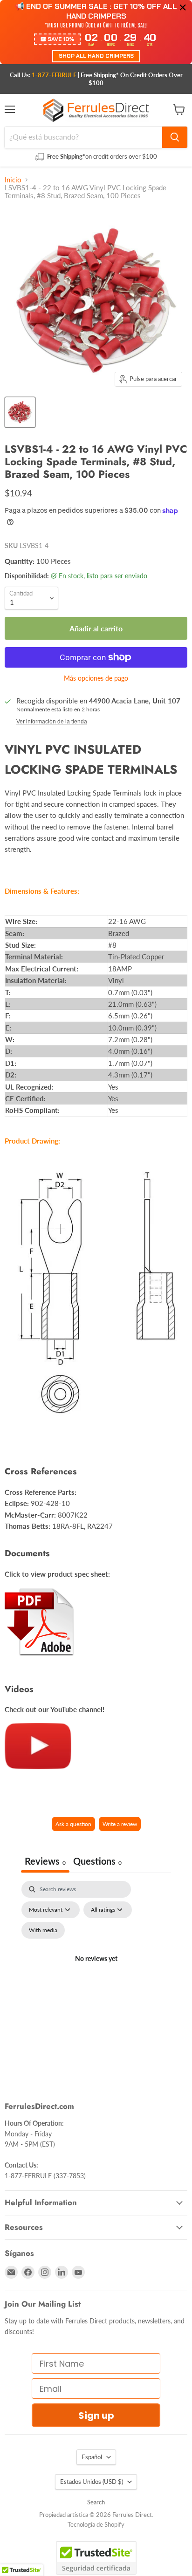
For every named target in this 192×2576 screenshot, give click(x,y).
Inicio (13, 180)
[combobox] (83, 137)
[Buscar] (175, 137)
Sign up (96, 2415)
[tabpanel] (96, 1970)
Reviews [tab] (45, 1861)
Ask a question (73, 1824)
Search (96, 2502)
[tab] (97, 1862)
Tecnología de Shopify (96, 2524)
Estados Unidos (92, 2482)
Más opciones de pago (96, 678)
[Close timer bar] (183, 7)
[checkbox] (43, 1930)
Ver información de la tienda (52, 722)
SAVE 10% (61, 39)
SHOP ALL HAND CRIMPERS (96, 56)
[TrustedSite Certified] (96, 2558)
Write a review (120, 1824)
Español (92, 2457)
